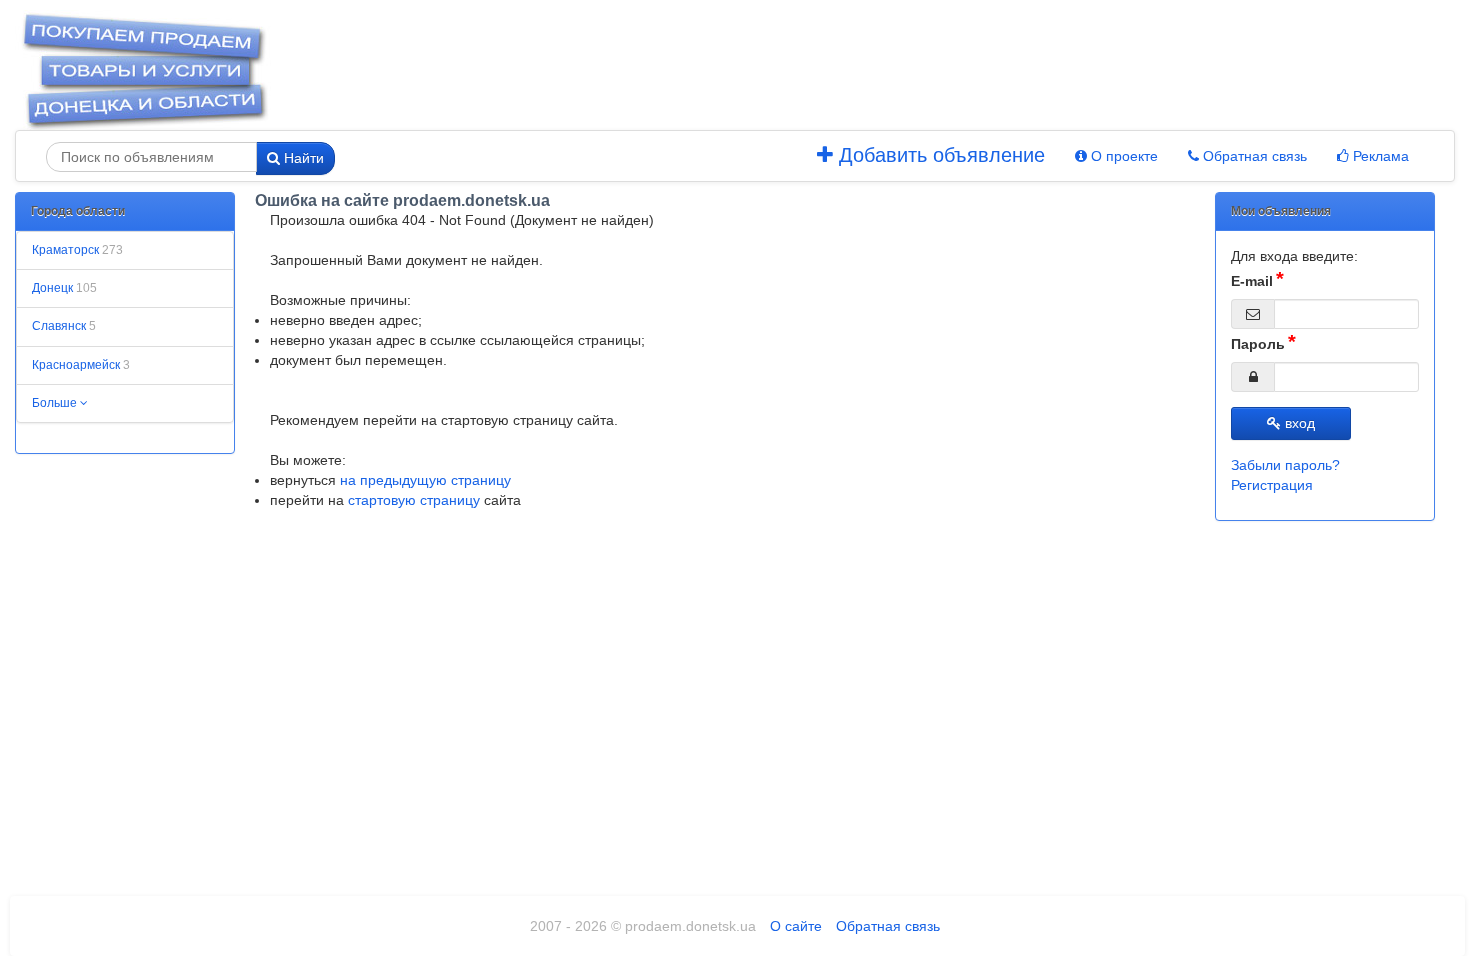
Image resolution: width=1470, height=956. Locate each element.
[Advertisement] (788, 70)
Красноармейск (81, 365)
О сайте (796, 926)
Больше (56, 403)
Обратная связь (1253, 156)
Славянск (64, 326)
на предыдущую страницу (425, 480)
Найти (302, 158)
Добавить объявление (939, 155)
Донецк (64, 288)
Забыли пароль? (1285, 465)
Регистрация (1272, 485)
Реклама (1379, 156)
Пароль (1258, 344)
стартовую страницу (414, 500)
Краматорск (77, 250)
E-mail (1252, 281)
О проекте (1122, 156)
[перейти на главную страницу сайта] (144, 69)
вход (1298, 423)
